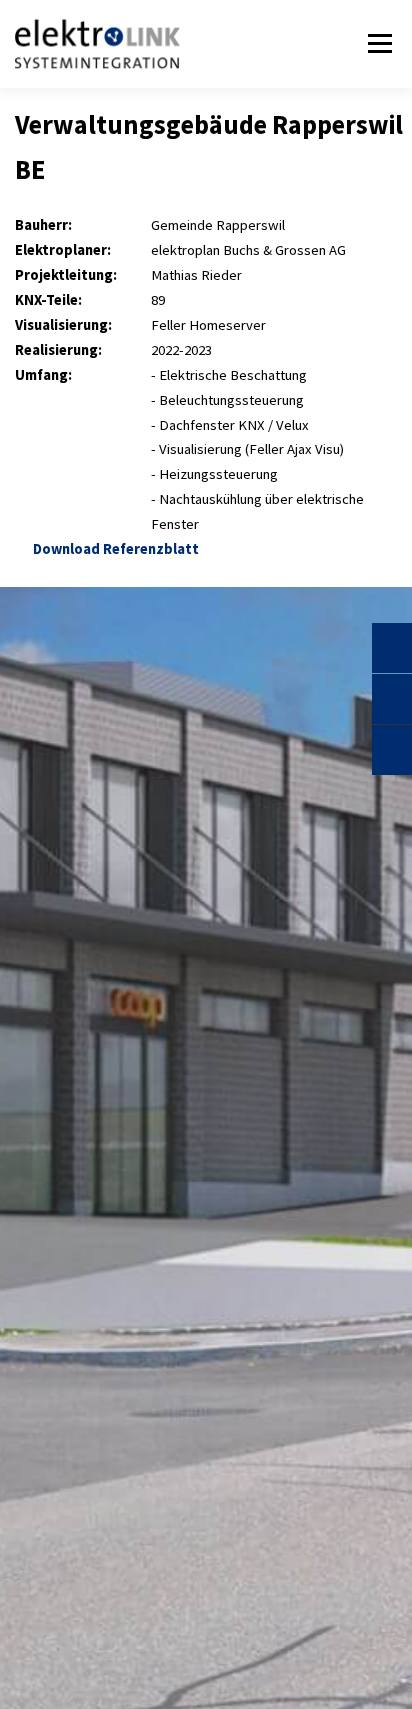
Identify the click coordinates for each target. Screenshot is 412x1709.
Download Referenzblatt (113, 549)
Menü (376, 43)
